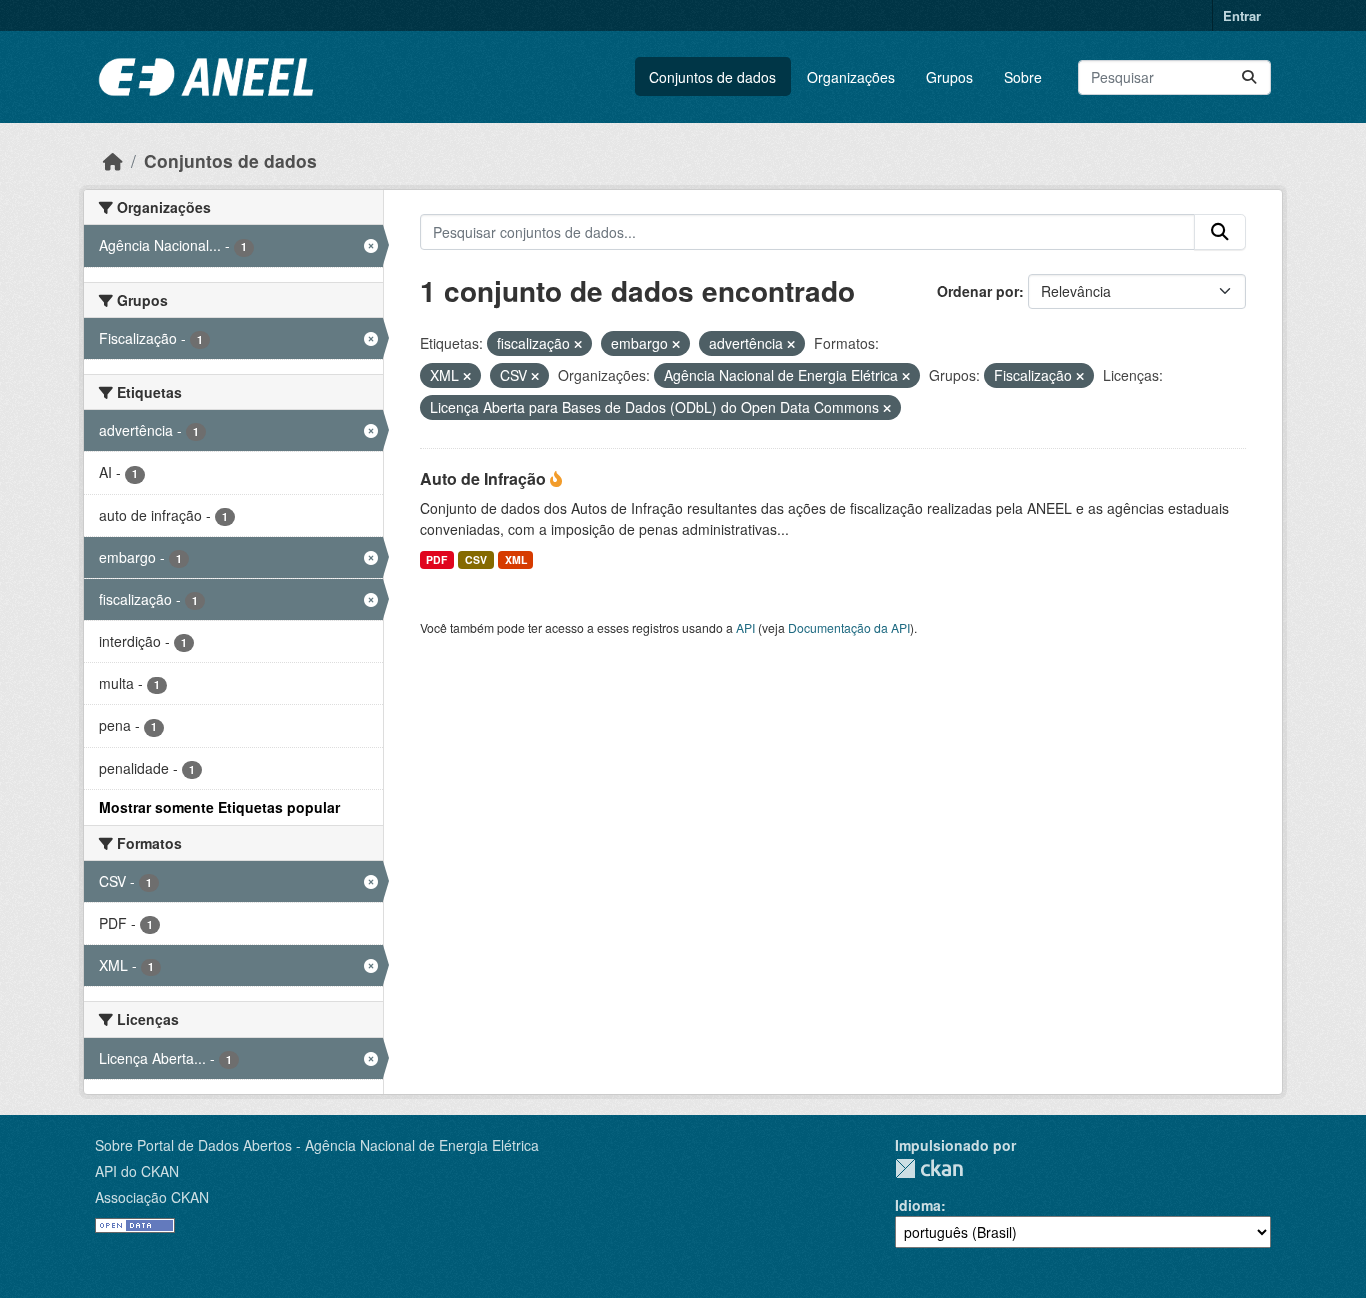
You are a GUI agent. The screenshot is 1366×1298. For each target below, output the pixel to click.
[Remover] (578, 344)
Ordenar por (978, 291)
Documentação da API (849, 627)
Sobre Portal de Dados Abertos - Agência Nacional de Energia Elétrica (317, 1145)
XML (516, 559)
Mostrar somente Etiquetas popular (219, 807)
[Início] (113, 160)
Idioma (918, 1205)
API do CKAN (137, 1171)
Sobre (1023, 77)
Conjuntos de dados (712, 77)
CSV (476, 559)
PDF (436, 559)
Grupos (949, 77)
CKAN (929, 1168)
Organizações (851, 77)
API (745, 627)
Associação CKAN (152, 1197)
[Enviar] (1249, 77)
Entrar (1242, 15)
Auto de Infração (485, 478)
